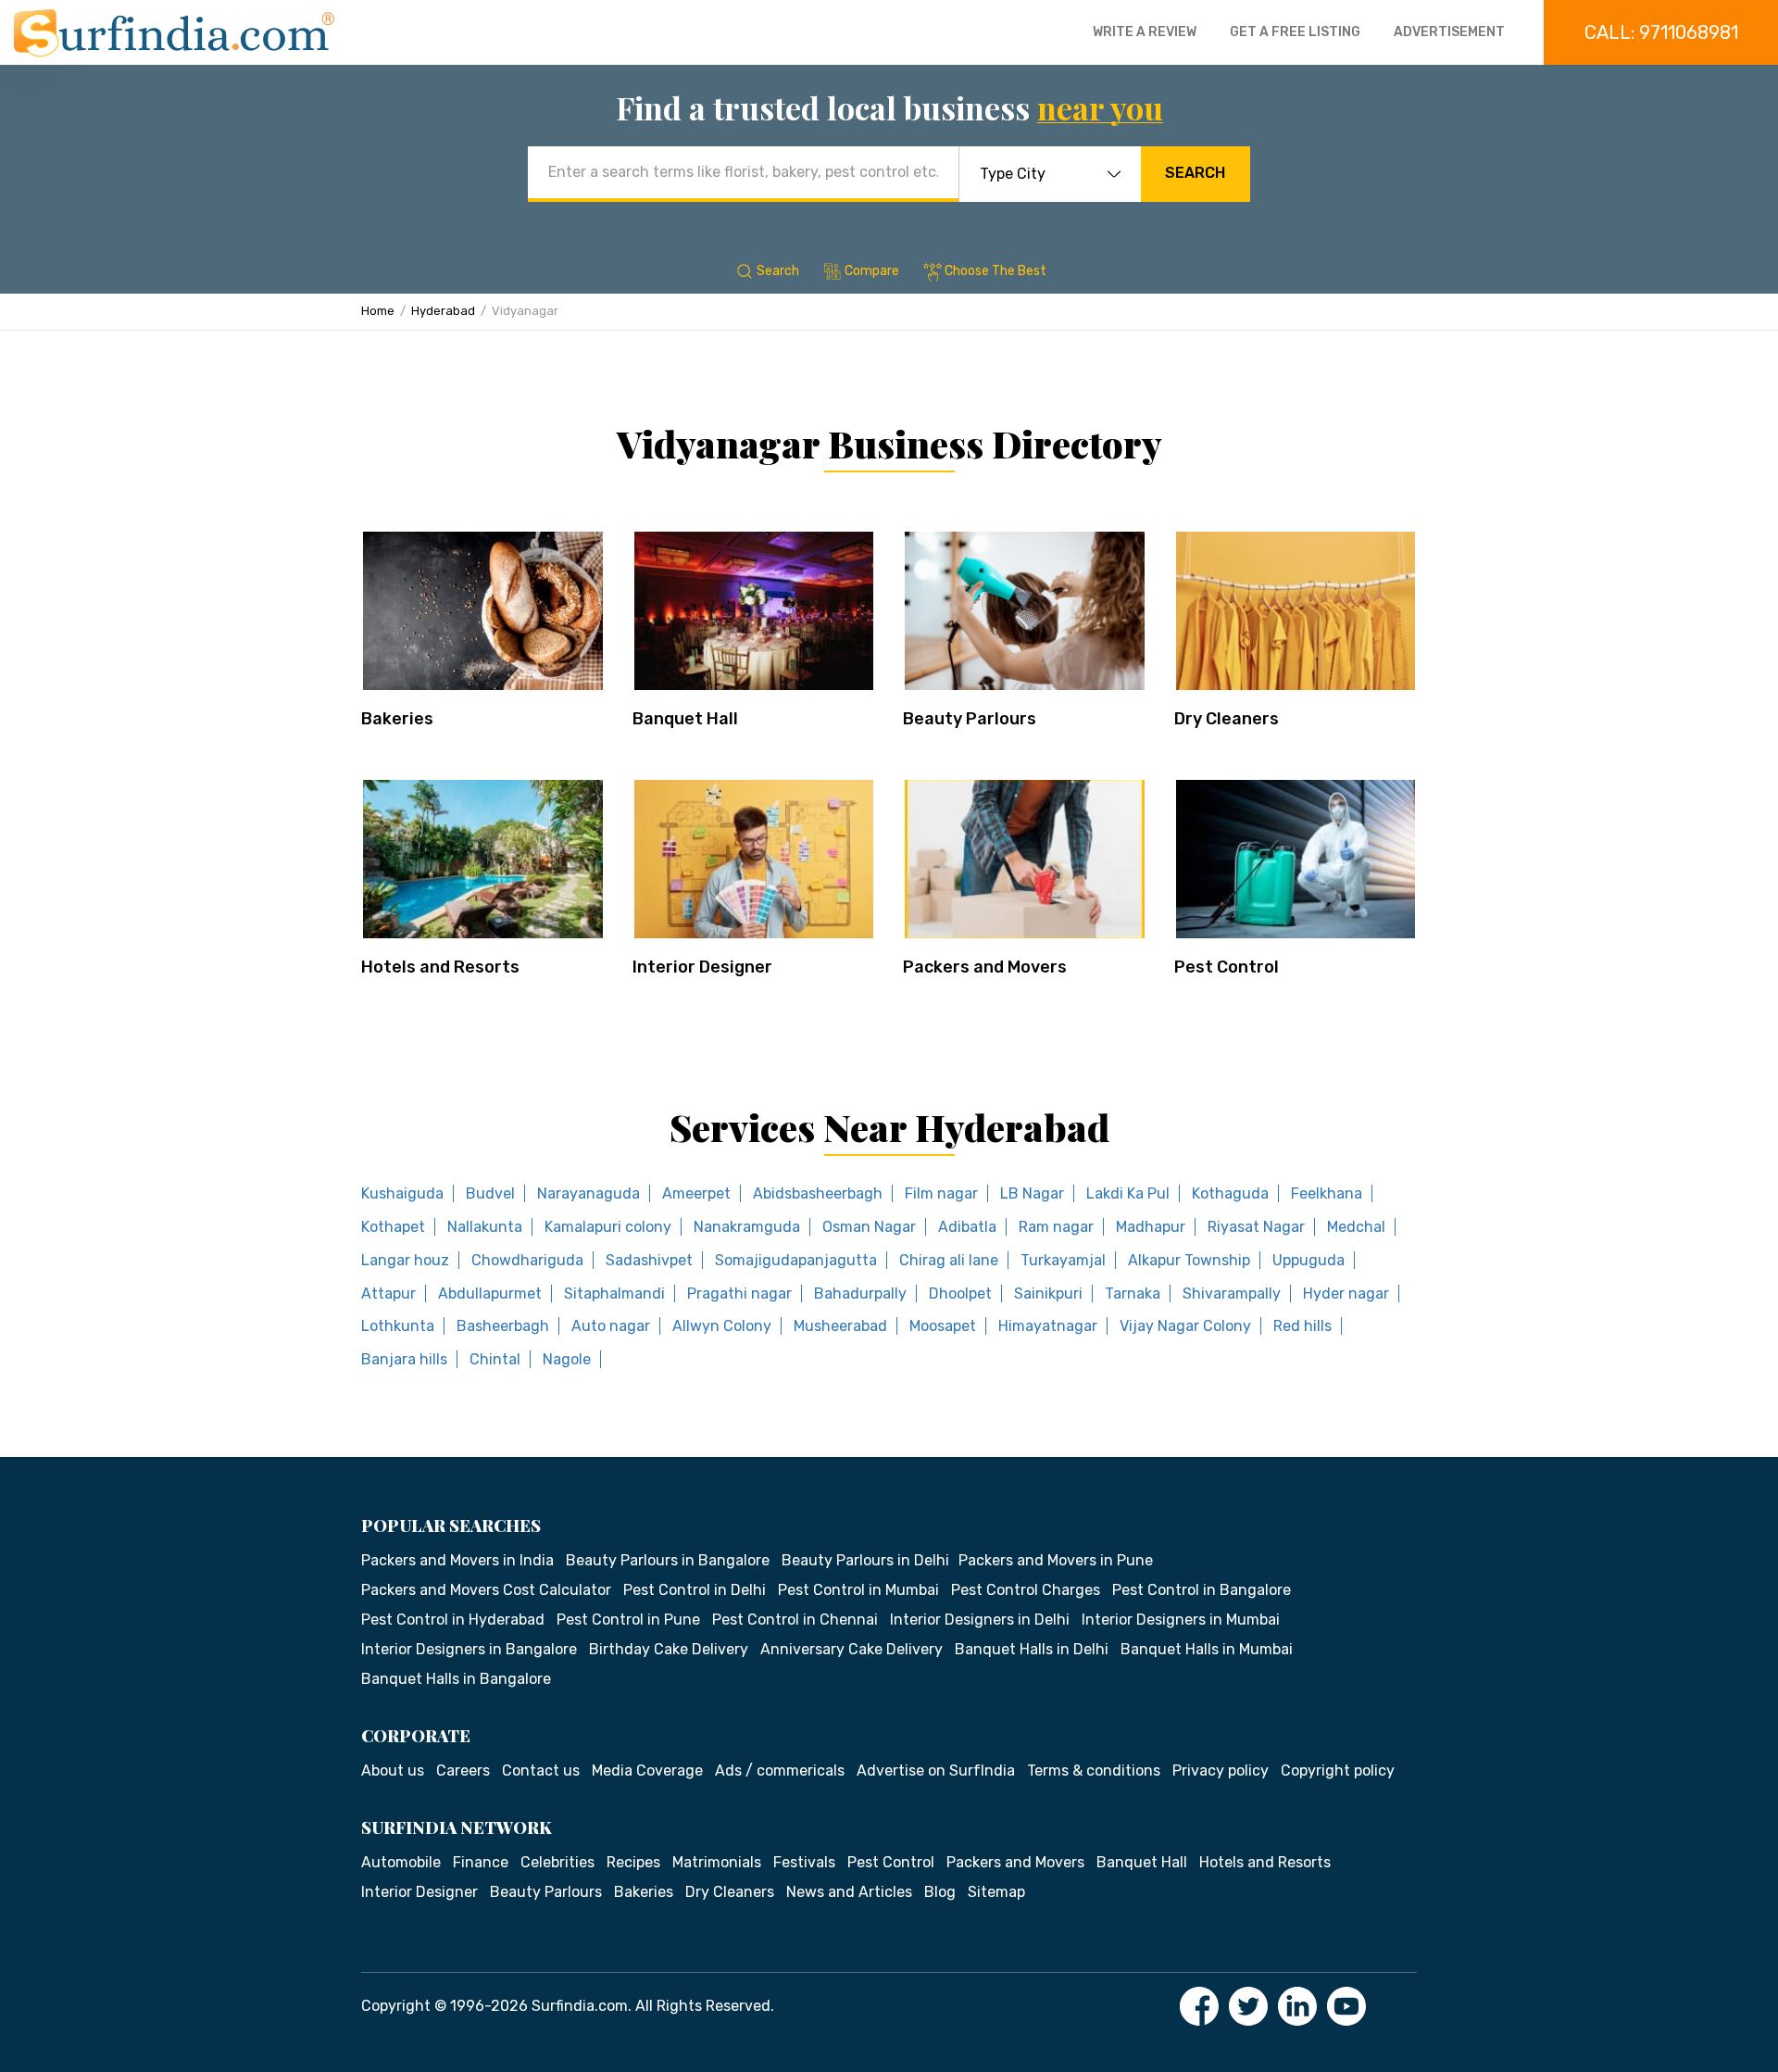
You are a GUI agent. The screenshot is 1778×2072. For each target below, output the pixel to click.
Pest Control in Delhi (695, 1590)
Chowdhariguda (527, 1260)
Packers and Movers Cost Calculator (486, 1590)
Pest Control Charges (1026, 1590)
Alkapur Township (1189, 1260)
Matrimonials (717, 1862)
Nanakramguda (747, 1227)
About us (393, 1771)
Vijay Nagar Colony (1185, 1326)
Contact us (541, 1771)
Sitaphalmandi (614, 1293)
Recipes (633, 1862)
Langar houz (405, 1260)
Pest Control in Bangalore (1202, 1590)
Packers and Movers (985, 967)
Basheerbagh (503, 1326)
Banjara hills (404, 1359)
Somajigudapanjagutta (796, 1260)
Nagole (567, 1359)
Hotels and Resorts (440, 967)
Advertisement (1449, 32)
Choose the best (995, 271)
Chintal (495, 1359)
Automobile (401, 1862)
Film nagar (941, 1193)
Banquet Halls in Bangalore (456, 1679)
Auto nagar (611, 1326)
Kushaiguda (402, 1193)
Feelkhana (1327, 1193)
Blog (940, 1892)
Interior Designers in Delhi (980, 1620)
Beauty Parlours (970, 719)
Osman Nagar (869, 1227)
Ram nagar (1056, 1227)
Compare (872, 271)
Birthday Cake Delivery (669, 1649)
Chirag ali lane (949, 1260)
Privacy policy (1221, 1771)
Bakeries (397, 719)
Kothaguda (1230, 1193)
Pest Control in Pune (628, 1620)
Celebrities (557, 1862)
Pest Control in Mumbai (858, 1590)
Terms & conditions (1094, 1771)
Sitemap (996, 1892)
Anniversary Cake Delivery (851, 1649)
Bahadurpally (860, 1293)
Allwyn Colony (722, 1326)
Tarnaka (1133, 1293)
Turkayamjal (1063, 1260)
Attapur (388, 1293)
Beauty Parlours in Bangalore (668, 1560)
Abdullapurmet (490, 1293)
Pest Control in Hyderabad (453, 1620)
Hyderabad (443, 311)
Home (378, 311)
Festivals (804, 1862)
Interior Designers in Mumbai (1181, 1620)
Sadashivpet (649, 1260)
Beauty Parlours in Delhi (865, 1560)
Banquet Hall (685, 719)
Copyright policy (1338, 1771)
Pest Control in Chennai (795, 1620)
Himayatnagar (1048, 1326)
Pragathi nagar (739, 1293)
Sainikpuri (1048, 1293)
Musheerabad (840, 1326)
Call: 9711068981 (1661, 32)
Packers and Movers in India (457, 1560)
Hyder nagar (1346, 1293)
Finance (481, 1862)
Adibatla (967, 1227)
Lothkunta (398, 1326)
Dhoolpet (960, 1293)
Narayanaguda (588, 1193)
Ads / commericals (780, 1771)
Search (1195, 173)
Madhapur (1151, 1227)
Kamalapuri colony (608, 1227)
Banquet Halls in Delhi (1032, 1649)
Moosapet (943, 1326)
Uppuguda (1308, 1260)
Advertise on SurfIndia (936, 1771)
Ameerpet (696, 1193)
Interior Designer (702, 967)
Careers (463, 1771)
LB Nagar (1032, 1193)
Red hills (1302, 1326)
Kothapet (393, 1227)
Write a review (1145, 32)
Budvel (490, 1193)
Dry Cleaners (1227, 719)
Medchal (1356, 1227)
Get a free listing (1295, 32)
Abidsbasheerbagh (818, 1193)
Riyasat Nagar (1256, 1227)
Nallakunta (485, 1227)
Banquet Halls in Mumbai (1207, 1649)
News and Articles (849, 1892)
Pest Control (1227, 967)
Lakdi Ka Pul (1128, 1193)
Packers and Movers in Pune (1056, 1560)
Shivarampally (1232, 1293)
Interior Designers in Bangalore (469, 1649)
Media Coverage (647, 1771)
